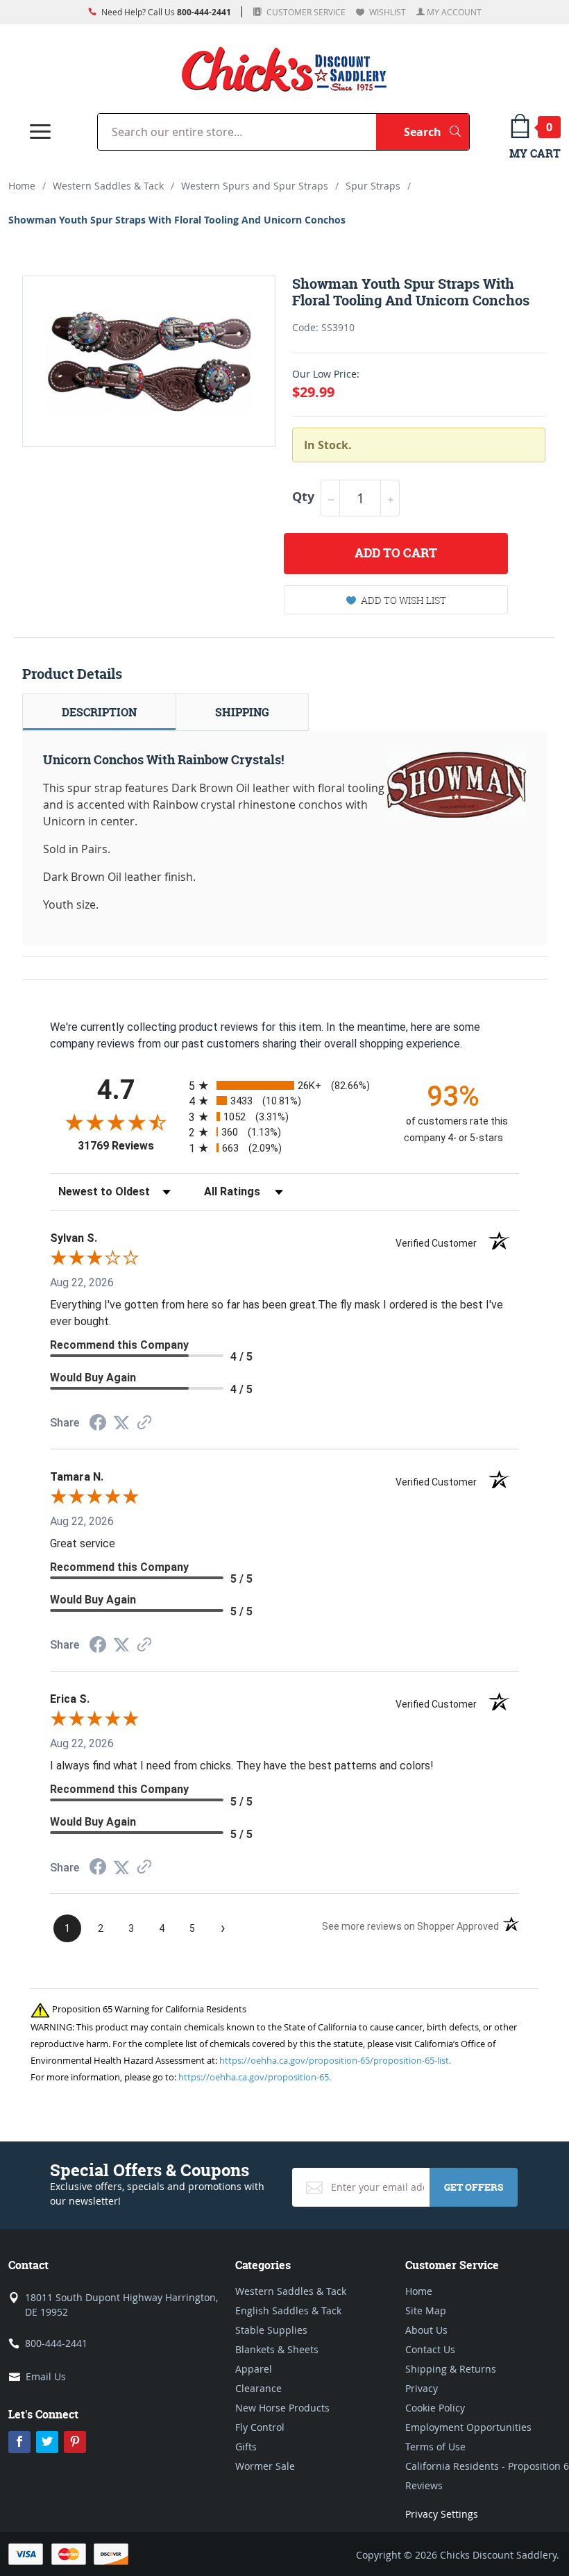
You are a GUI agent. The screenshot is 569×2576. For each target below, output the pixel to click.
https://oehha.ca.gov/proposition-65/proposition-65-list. (335, 2060)
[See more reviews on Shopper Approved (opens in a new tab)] (144, 1423)
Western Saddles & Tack (108, 186)
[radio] (284, 1085)
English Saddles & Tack (288, 2310)
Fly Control (260, 2427)
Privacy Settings (442, 2514)
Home (22, 186)
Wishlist (387, 12)
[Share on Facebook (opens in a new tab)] (98, 1424)
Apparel (254, 2369)
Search (436, 132)
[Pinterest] (75, 2442)
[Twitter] (47, 2442)
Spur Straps (373, 186)
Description (99, 712)
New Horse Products (282, 2408)
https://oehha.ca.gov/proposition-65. (255, 2077)
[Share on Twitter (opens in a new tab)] (121, 1423)
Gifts (246, 2447)
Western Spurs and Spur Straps (255, 186)
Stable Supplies (271, 2330)
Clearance (258, 2388)
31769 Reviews (130, 1146)
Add (396, 553)
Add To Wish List (404, 600)
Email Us (46, 2376)
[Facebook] (19, 2442)
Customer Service (305, 12)
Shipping (242, 712)
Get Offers (474, 2187)
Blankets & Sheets (277, 2349)
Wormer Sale (265, 2466)
